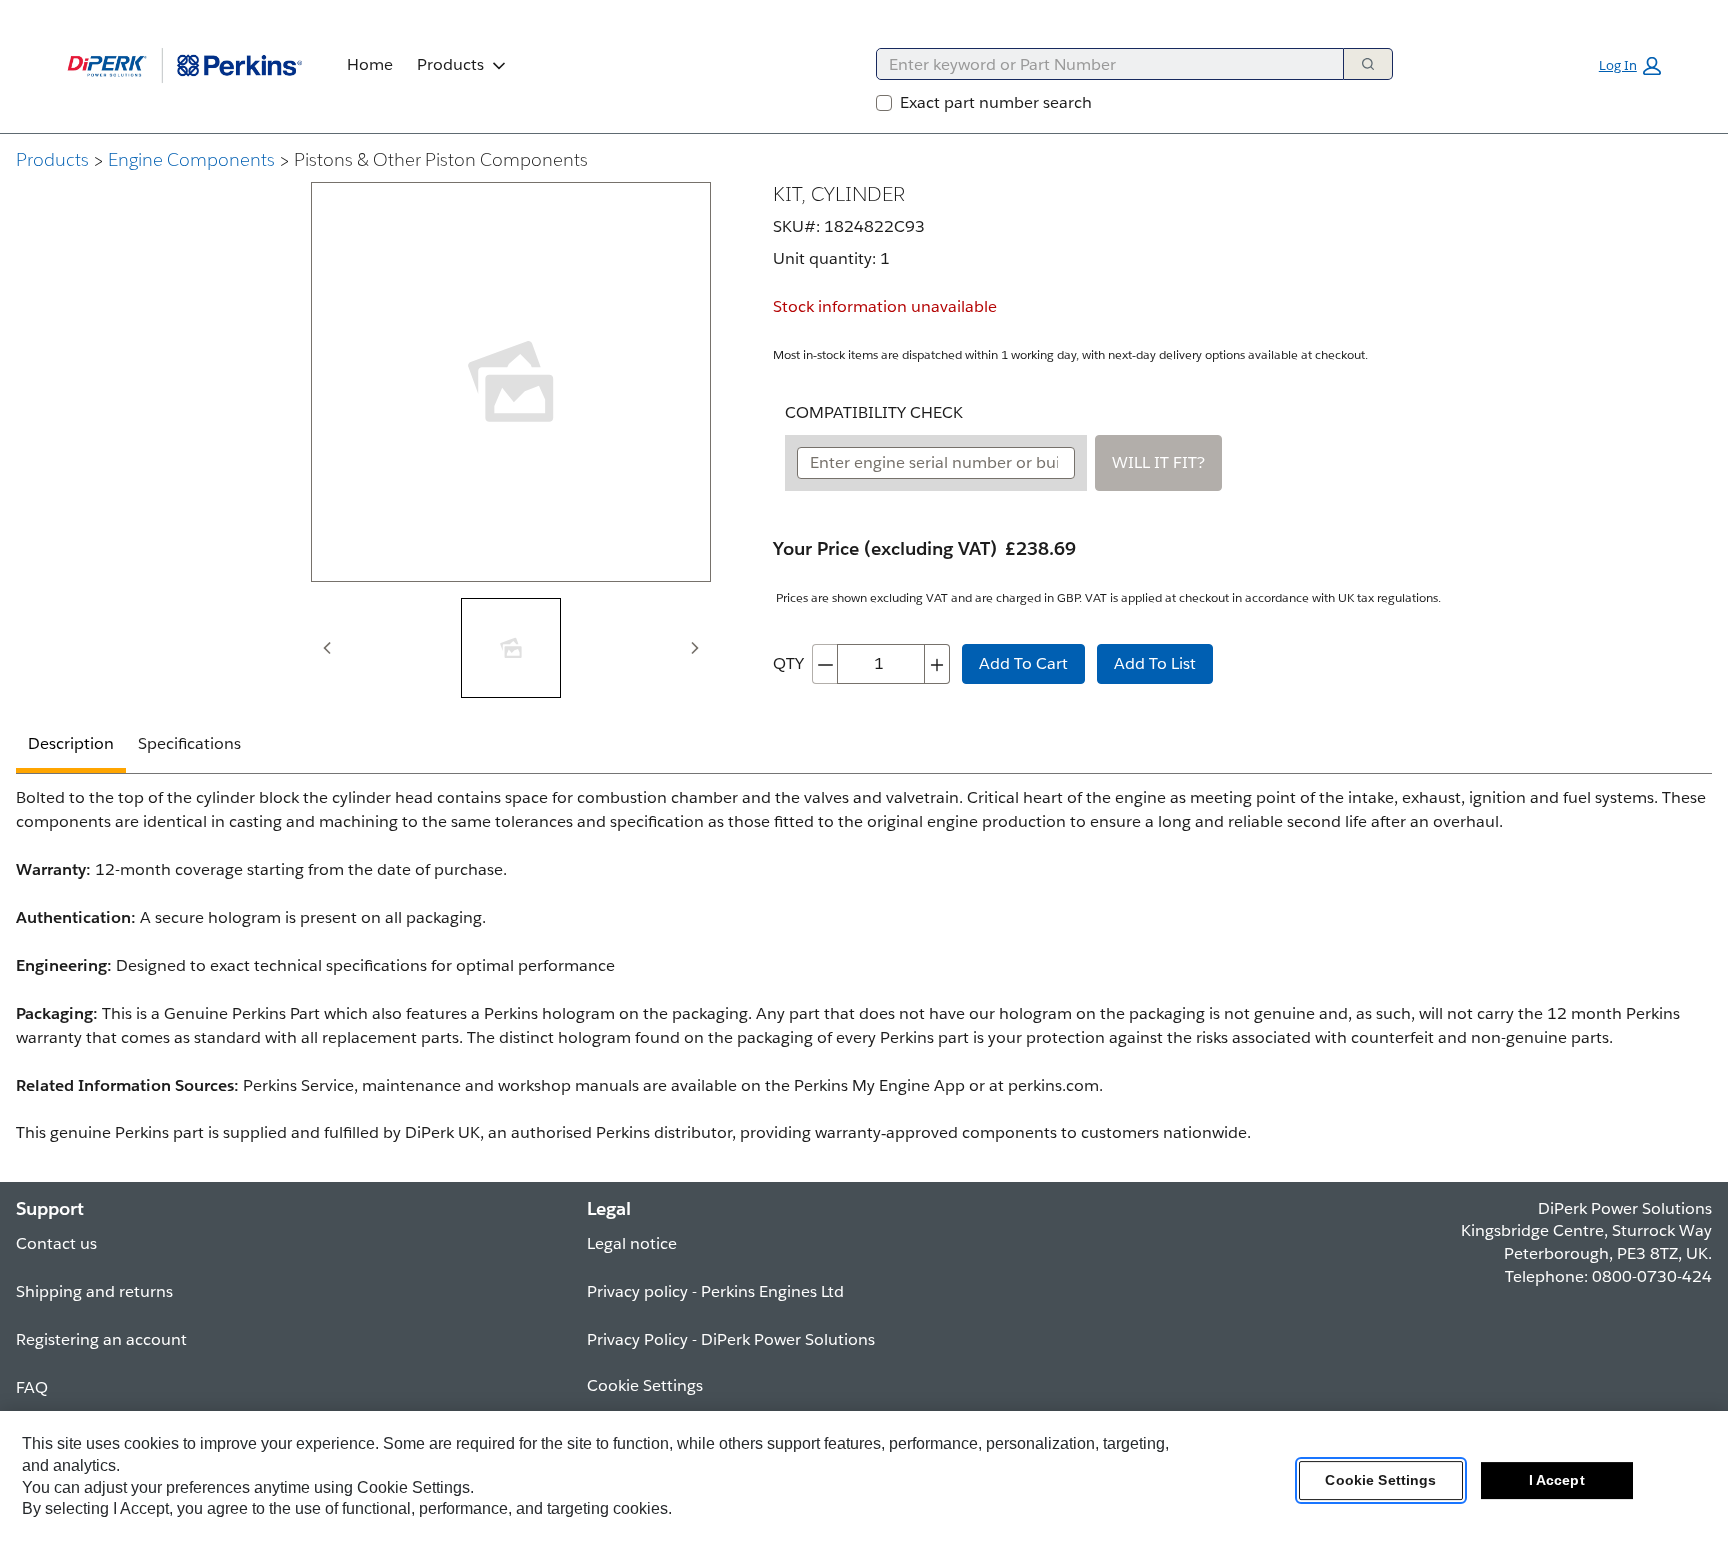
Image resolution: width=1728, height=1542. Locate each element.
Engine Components (191, 159)
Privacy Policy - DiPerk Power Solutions (731, 1339)
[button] (1630, 66)
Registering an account (101, 1339)
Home (370, 64)
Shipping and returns (94, 1291)
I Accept (1557, 1481)
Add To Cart (1023, 663)
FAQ (32, 1387)
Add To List (1155, 663)
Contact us (56, 1243)
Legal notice (632, 1243)
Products (450, 64)
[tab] (511, 648)
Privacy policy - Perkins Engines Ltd (715, 1291)
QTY (788, 663)
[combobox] (1102, 64)
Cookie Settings (1380, 1481)
